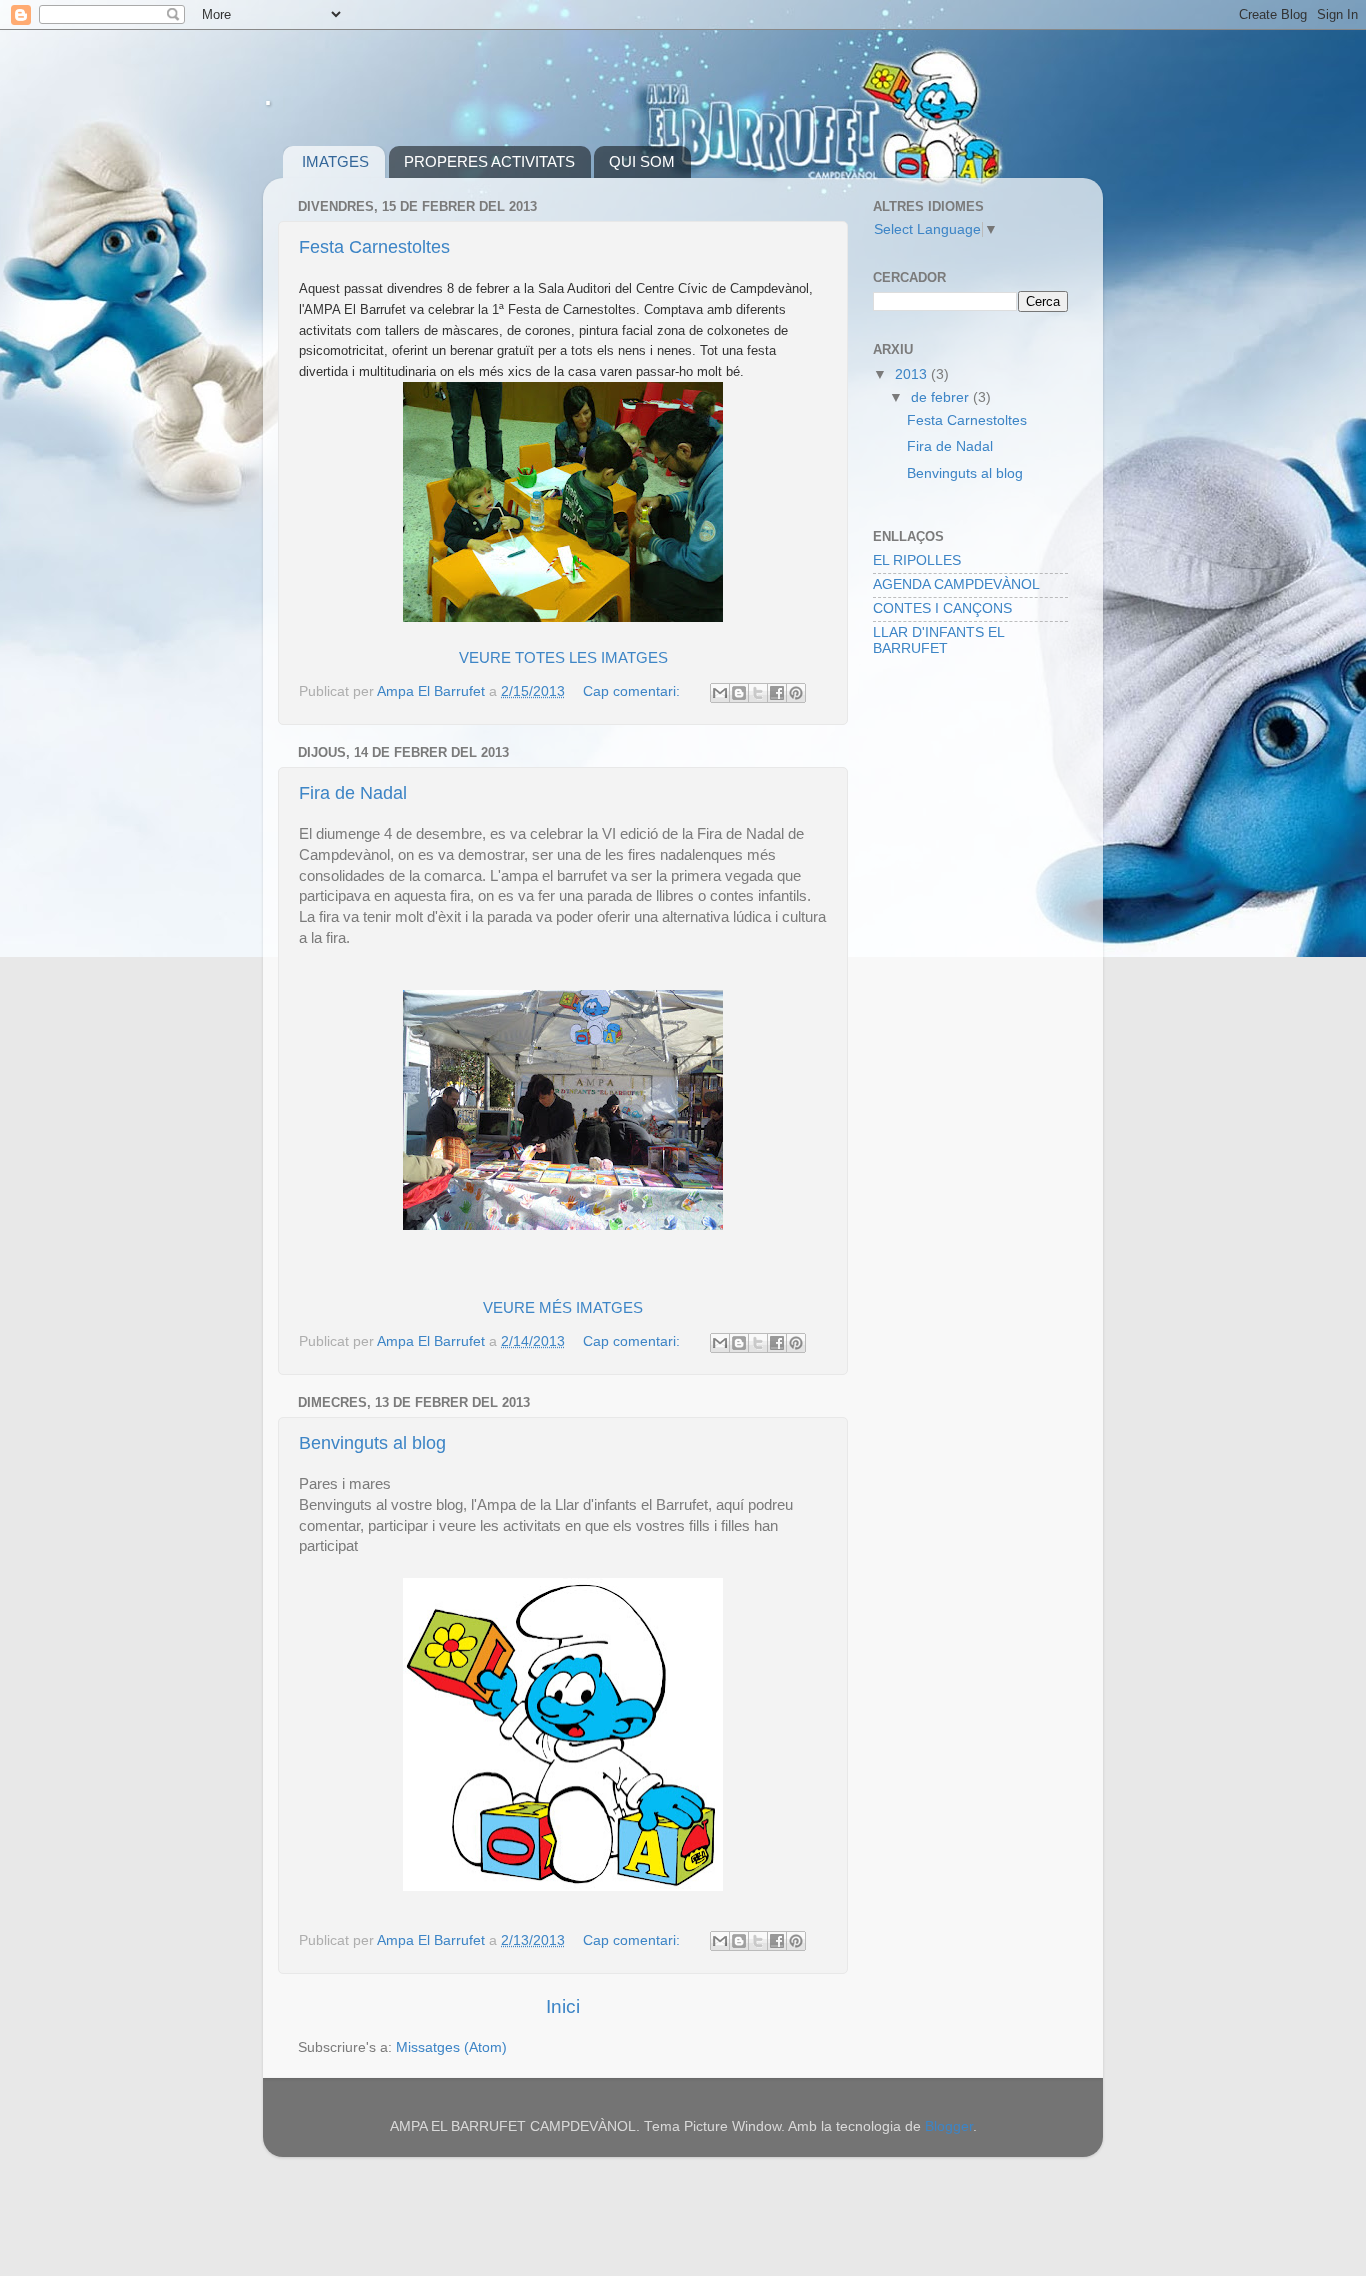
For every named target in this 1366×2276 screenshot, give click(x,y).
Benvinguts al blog (372, 1443)
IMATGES (335, 161)
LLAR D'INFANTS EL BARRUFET (938, 640)
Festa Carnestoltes (374, 247)
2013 (913, 374)
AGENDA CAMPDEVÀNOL (956, 584)
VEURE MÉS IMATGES (563, 1308)
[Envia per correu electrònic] (720, 693)
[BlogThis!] (739, 693)
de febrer (942, 397)
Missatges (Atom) (451, 2047)
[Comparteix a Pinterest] (796, 693)
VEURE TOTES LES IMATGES (563, 658)
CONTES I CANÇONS (942, 608)
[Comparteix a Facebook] (777, 693)
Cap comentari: (633, 691)
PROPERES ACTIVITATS (489, 161)
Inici (563, 2006)
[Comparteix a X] (758, 693)
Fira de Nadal (353, 793)
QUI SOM (642, 161)
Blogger (949, 2126)
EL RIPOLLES (917, 560)
